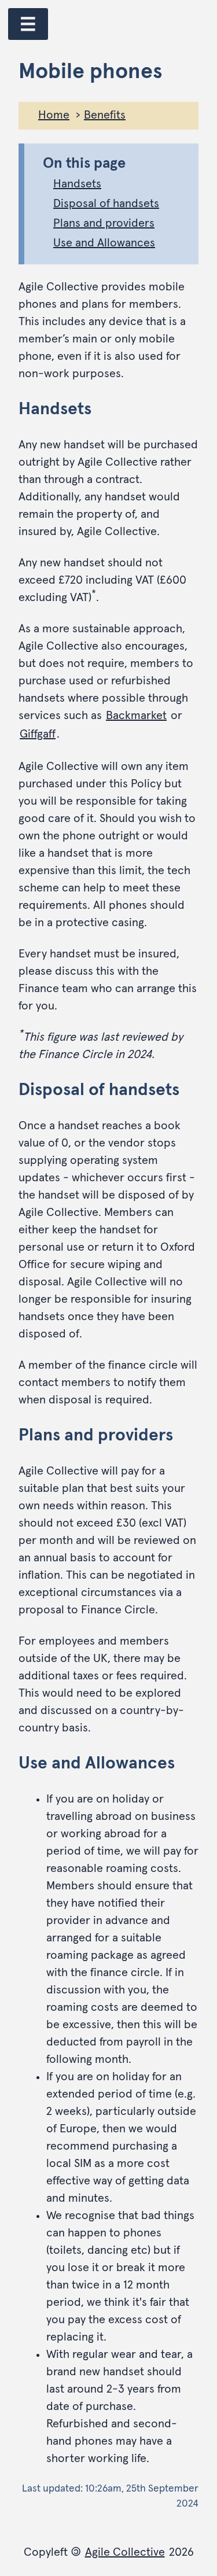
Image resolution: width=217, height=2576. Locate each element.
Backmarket (136, 716)
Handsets (77, 184)
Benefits (105, 115)
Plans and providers (104, 223)
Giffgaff (38, 734)
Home (54, 115)
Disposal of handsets (106, 204)
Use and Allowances (104, 243)
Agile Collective (125, 2552)
